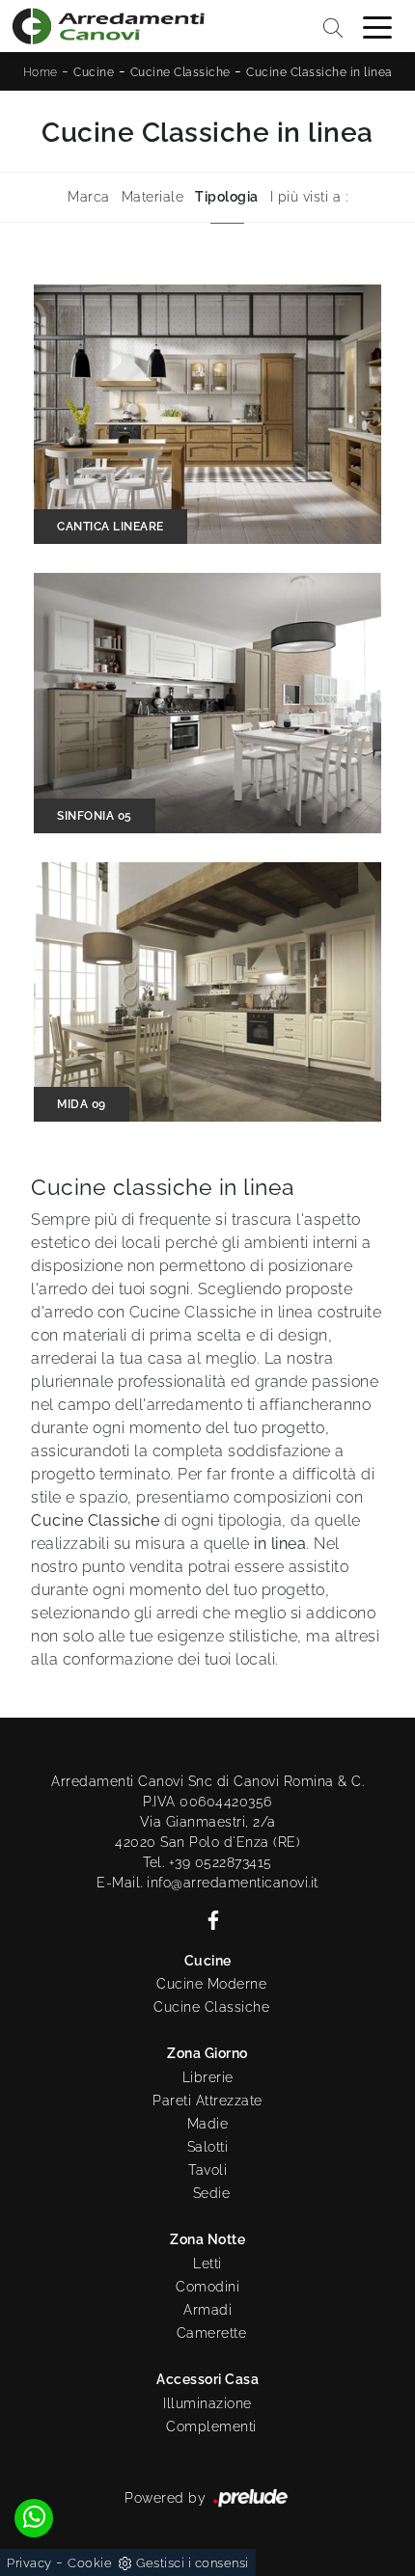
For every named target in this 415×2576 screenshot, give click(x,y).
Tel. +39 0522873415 (207, 1862)
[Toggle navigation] (377, 26)
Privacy (29, 2563)
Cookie (90, 2563)
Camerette (212, 2333)
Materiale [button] (153, 197)
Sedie (212, 2193)
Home (41, 72)
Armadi (207, 2310)
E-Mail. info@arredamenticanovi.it (207, 1883)
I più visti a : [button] (309, 197)
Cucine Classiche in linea (319, 72)
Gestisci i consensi (193, 2563)
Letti (207, 2264)
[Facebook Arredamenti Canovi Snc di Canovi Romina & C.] (207, 1918)
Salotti (208, 2147)
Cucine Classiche (180, 72)
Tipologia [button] (227, 197)
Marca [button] (89, 197)
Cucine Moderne (211, 1984)
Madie (208, 2124)
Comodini (207, 2287)
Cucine (94, 72)
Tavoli (207, 2170)
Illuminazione (207, 2403)
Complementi (211, 2427)
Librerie (208, 2077)
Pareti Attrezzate (207, 2101)
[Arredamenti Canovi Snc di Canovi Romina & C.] (108, 26)
